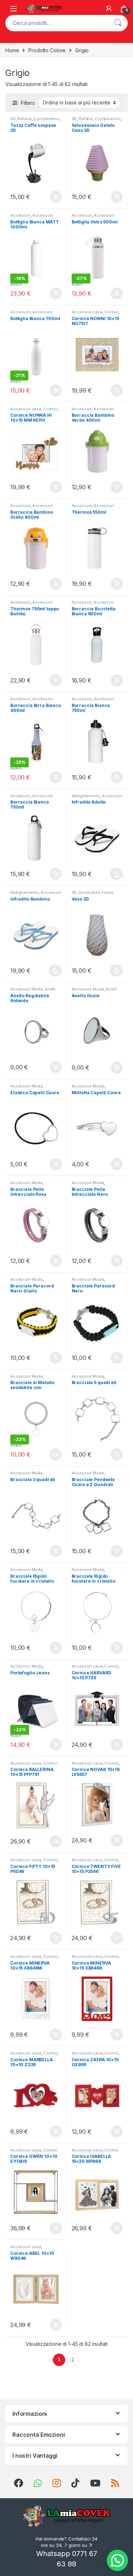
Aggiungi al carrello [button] (52, 197)
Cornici (111, 312)
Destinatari (89, 892)
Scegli (116, 971)
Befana (24, 119)
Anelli (50, 989)
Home (12, 50)
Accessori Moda (26, 989)
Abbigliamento (86, 796)
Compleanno (46, 119)
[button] (117, 2560)
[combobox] (57, 23)
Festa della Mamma (92, 895)
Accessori (20, 215)
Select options (114, 874)
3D (13, 119)
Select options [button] (53, 293)
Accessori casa (87, 312)
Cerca (118, 23)
